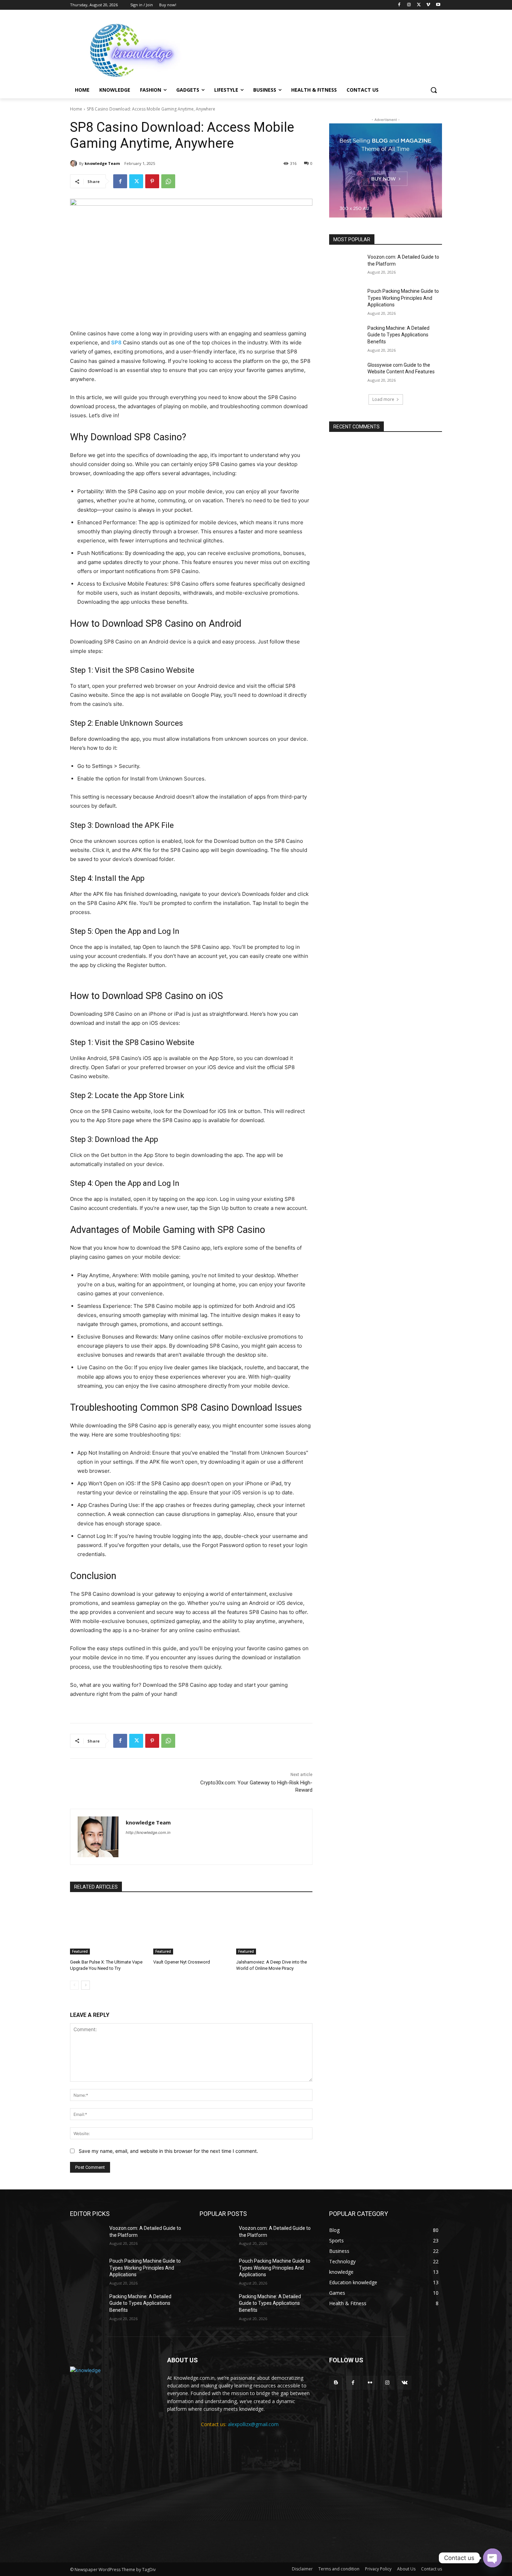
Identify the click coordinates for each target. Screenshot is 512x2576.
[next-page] (86, 1985)
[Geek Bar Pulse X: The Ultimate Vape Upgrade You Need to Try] (108, 1928)
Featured (80, 1951)
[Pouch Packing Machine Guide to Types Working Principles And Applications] (346, 300)
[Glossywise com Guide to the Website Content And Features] (346, 374)
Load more (383, 399)
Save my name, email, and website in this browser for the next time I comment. (168, 2151)
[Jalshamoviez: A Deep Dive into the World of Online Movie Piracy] (274, 1928)
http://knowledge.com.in (148, 1832)
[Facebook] (399, 5)
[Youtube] (438, 5)
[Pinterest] (152, 181)
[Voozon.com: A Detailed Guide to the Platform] (346, 266)
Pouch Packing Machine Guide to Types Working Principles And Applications (403, 298)
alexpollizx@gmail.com (253, 2424)
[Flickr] (370, 2383)
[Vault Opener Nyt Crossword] (191, 1928)
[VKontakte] (405, 2383)
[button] (434, 90)
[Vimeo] (428, 5)
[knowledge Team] (75, 163)
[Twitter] (419, 5)
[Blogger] (336, 2383)
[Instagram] (409, 5)
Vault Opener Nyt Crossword (182, 1962)
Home (76, 109)
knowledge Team (102, 163)
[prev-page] (74, 1985)
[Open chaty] (492, 2558)
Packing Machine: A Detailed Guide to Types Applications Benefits (398, 335)
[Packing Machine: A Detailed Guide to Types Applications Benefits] (346, 337)
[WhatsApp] (168, 181)
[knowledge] (126, 49)
